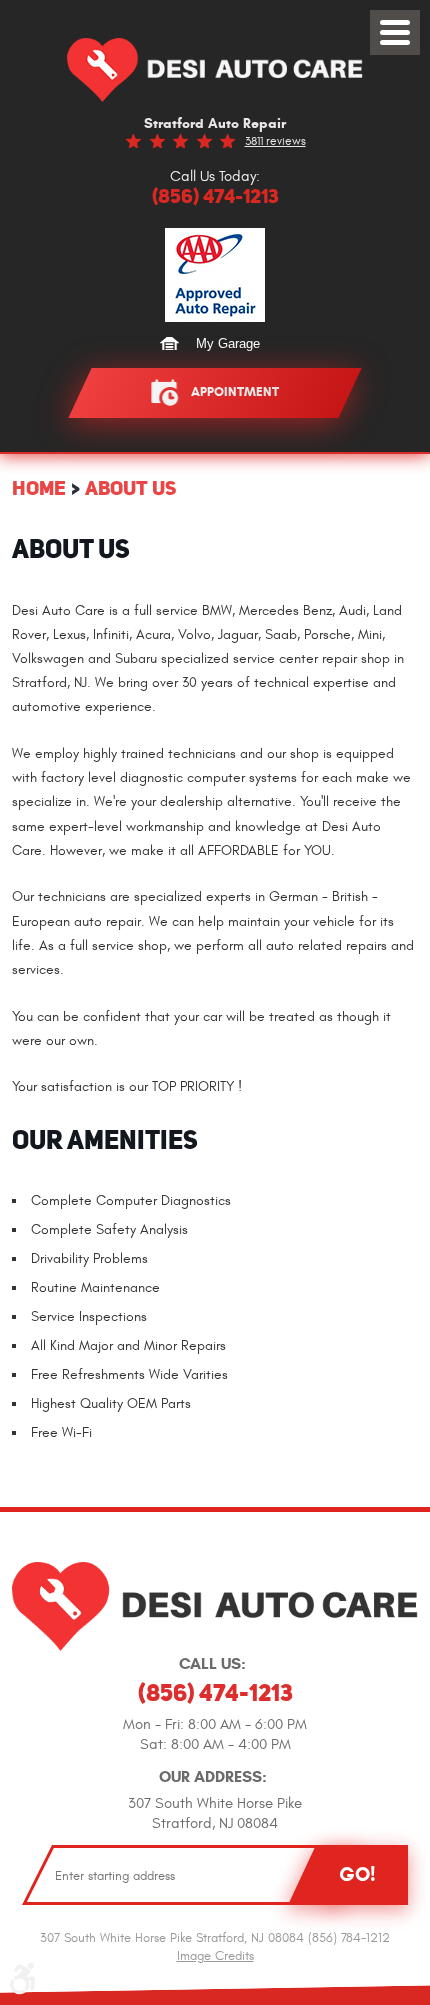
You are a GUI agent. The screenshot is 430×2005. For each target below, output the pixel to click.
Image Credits (215, 1956)
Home (39, 487)
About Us (130, 487)
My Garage (228, 343)
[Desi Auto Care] (215, 70)
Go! (357, 1874)
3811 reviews (275, 141)
